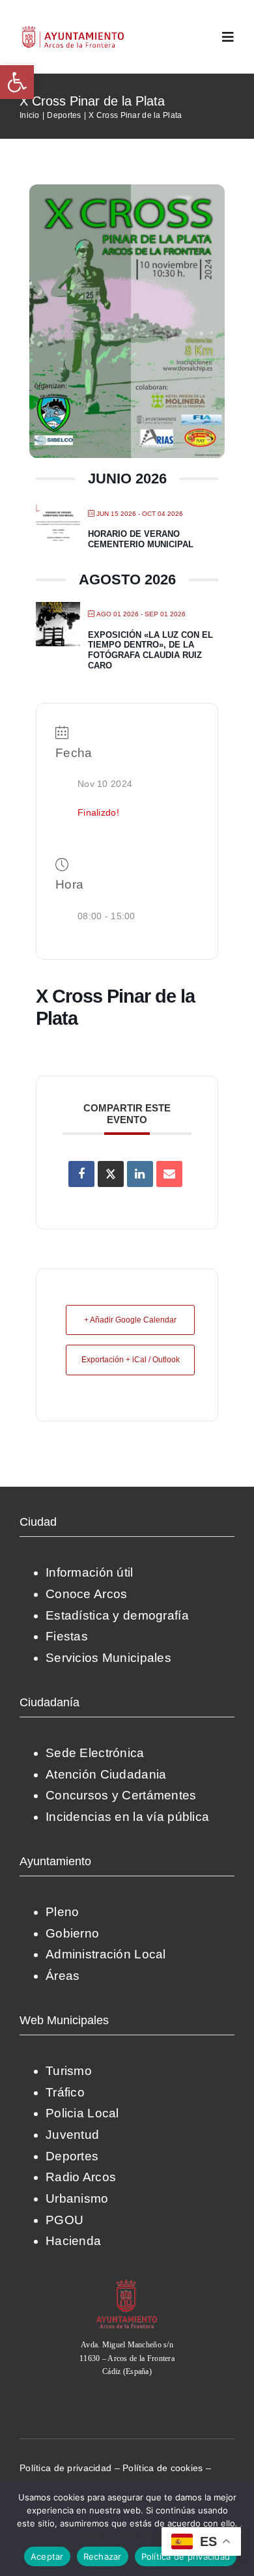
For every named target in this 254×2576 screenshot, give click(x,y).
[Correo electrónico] (169, 1174)
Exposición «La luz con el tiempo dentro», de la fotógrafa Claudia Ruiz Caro (150, 650)
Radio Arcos (81, 2177)
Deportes (72, 2156)
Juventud (72, 2135)
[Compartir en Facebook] (81, 1174)
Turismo (69, 2071)
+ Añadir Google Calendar (130, 1320)
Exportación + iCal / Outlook (131, 1360)
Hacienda (73, 2241)
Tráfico (65, 2092)
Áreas (63, 1976)
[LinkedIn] (140, 1174)
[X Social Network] (111, 1174)
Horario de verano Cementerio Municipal (141, 539)
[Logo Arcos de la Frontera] (73, 30)
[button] (17, 82)
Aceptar (47, 2556)
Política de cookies (162, 2468)
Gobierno (72, 1933)
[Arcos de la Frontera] (127, 2284)
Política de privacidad (65, 2468)
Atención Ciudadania (106, 1774)
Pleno (62, 1912)
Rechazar (103, 2556)
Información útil (90, 1572)
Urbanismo (77, 2198)
